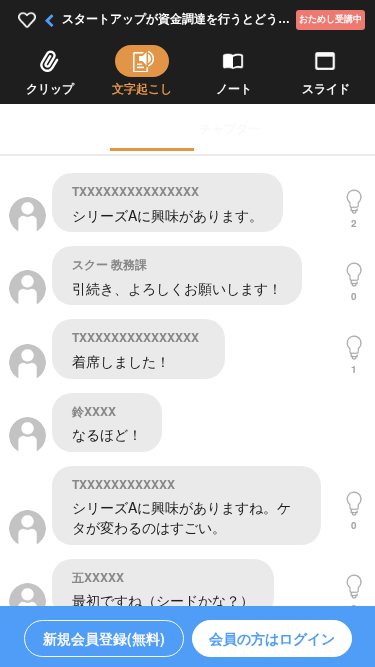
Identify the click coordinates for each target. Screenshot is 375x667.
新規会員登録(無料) (104, 638)
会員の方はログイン (272, 638)
